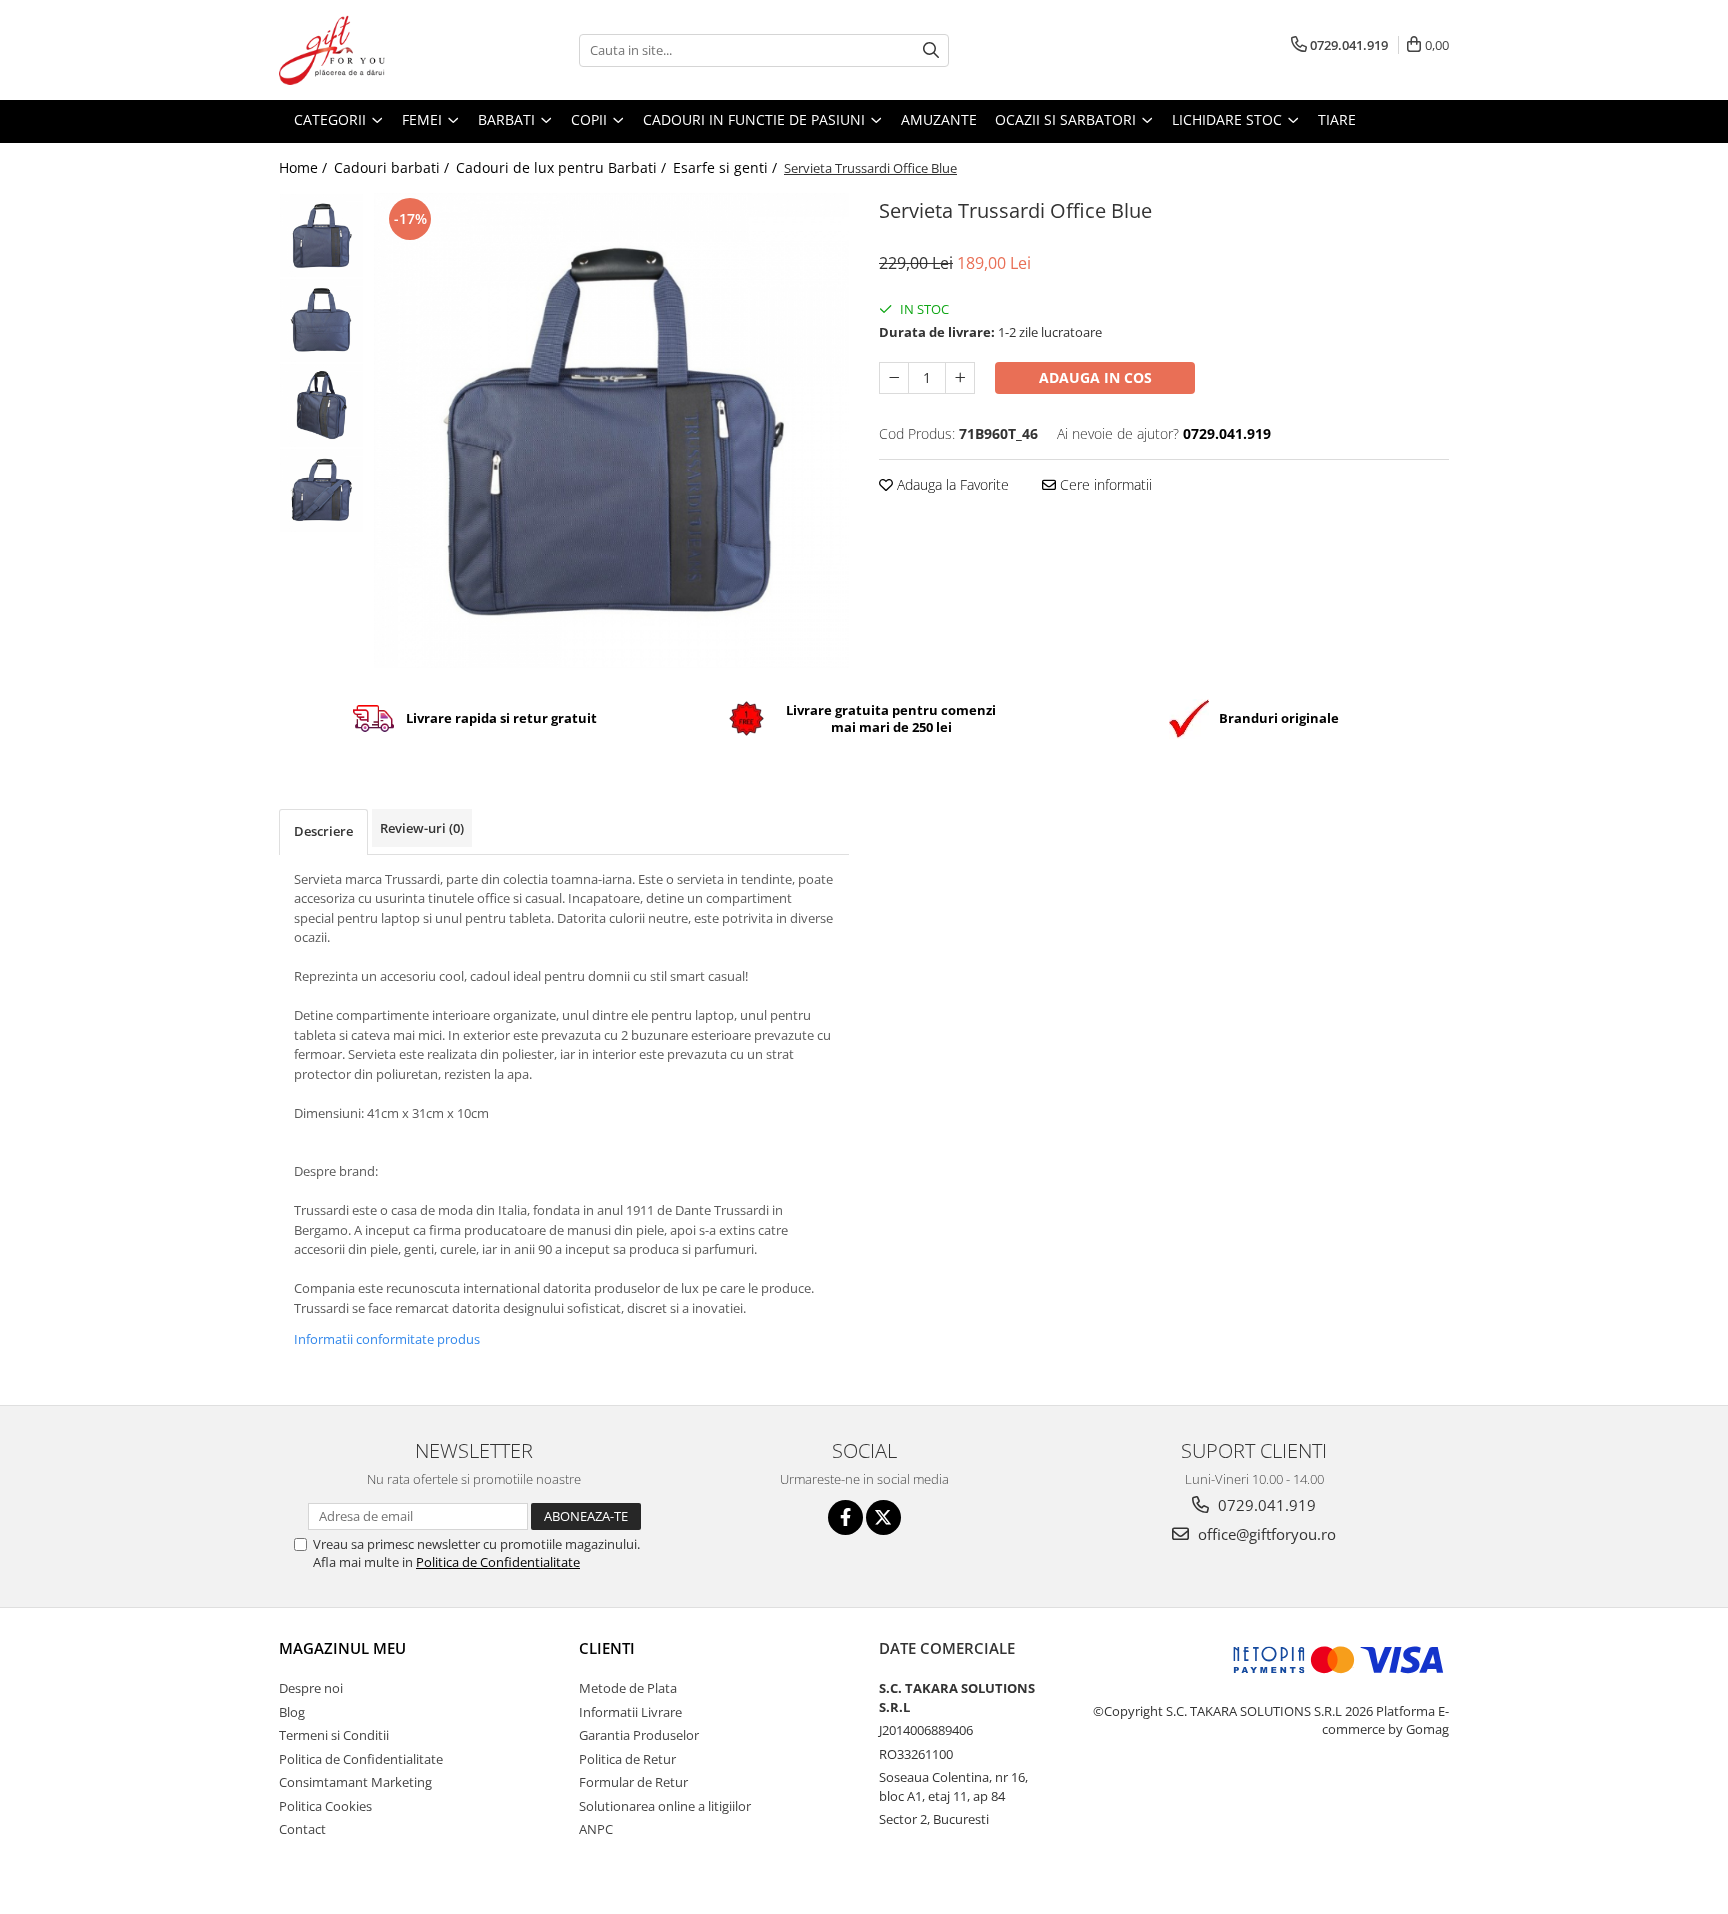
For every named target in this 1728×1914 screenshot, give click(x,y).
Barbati (508, 119)
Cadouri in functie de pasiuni (756, 119)
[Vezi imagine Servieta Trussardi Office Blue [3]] (321, 490)
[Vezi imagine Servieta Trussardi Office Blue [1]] (321, 320)
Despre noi (311, 1688)
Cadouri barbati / (393, 167)
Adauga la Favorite (951, 484)
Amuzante (939, 119)
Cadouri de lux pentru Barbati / (563, 167)
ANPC (596, 1829)
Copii (591, 119)
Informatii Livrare (630, 1712)
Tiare (1337, 119)
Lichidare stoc (1229, 119)
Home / (305, 167)
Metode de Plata (628, 1688)
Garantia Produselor (639, 1735)
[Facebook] (845, 1517)
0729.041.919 (1265, 1505)
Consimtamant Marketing (355, 1782)
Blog (292, 1712)
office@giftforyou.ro (1265, 1534)
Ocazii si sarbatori (1067, 119)
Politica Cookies (325, 1806)
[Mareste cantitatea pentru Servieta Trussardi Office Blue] (960, 378)
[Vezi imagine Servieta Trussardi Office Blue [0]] (321, 235)
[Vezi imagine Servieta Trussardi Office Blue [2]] (321, 405)
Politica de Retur (627, 1759)
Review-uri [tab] (422, 828)
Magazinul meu (342, 1648)
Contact (302, 1829)
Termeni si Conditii (334, 1735)
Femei (424, 119)
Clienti (607, 1648)
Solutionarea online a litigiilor (665, 1806)
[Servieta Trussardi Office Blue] (611, 430)
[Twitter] (883, 1517)
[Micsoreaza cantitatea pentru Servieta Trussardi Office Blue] (894, 378)
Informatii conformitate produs (387, 1339)
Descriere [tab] (323, 831)
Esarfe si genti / (727, 167)
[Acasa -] (379, 50)
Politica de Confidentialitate (498, 1562)
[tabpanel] (611, 430)
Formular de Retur (633, 1782)
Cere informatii (1104, 484)
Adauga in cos (1095, 377)
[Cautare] (931, 50)
